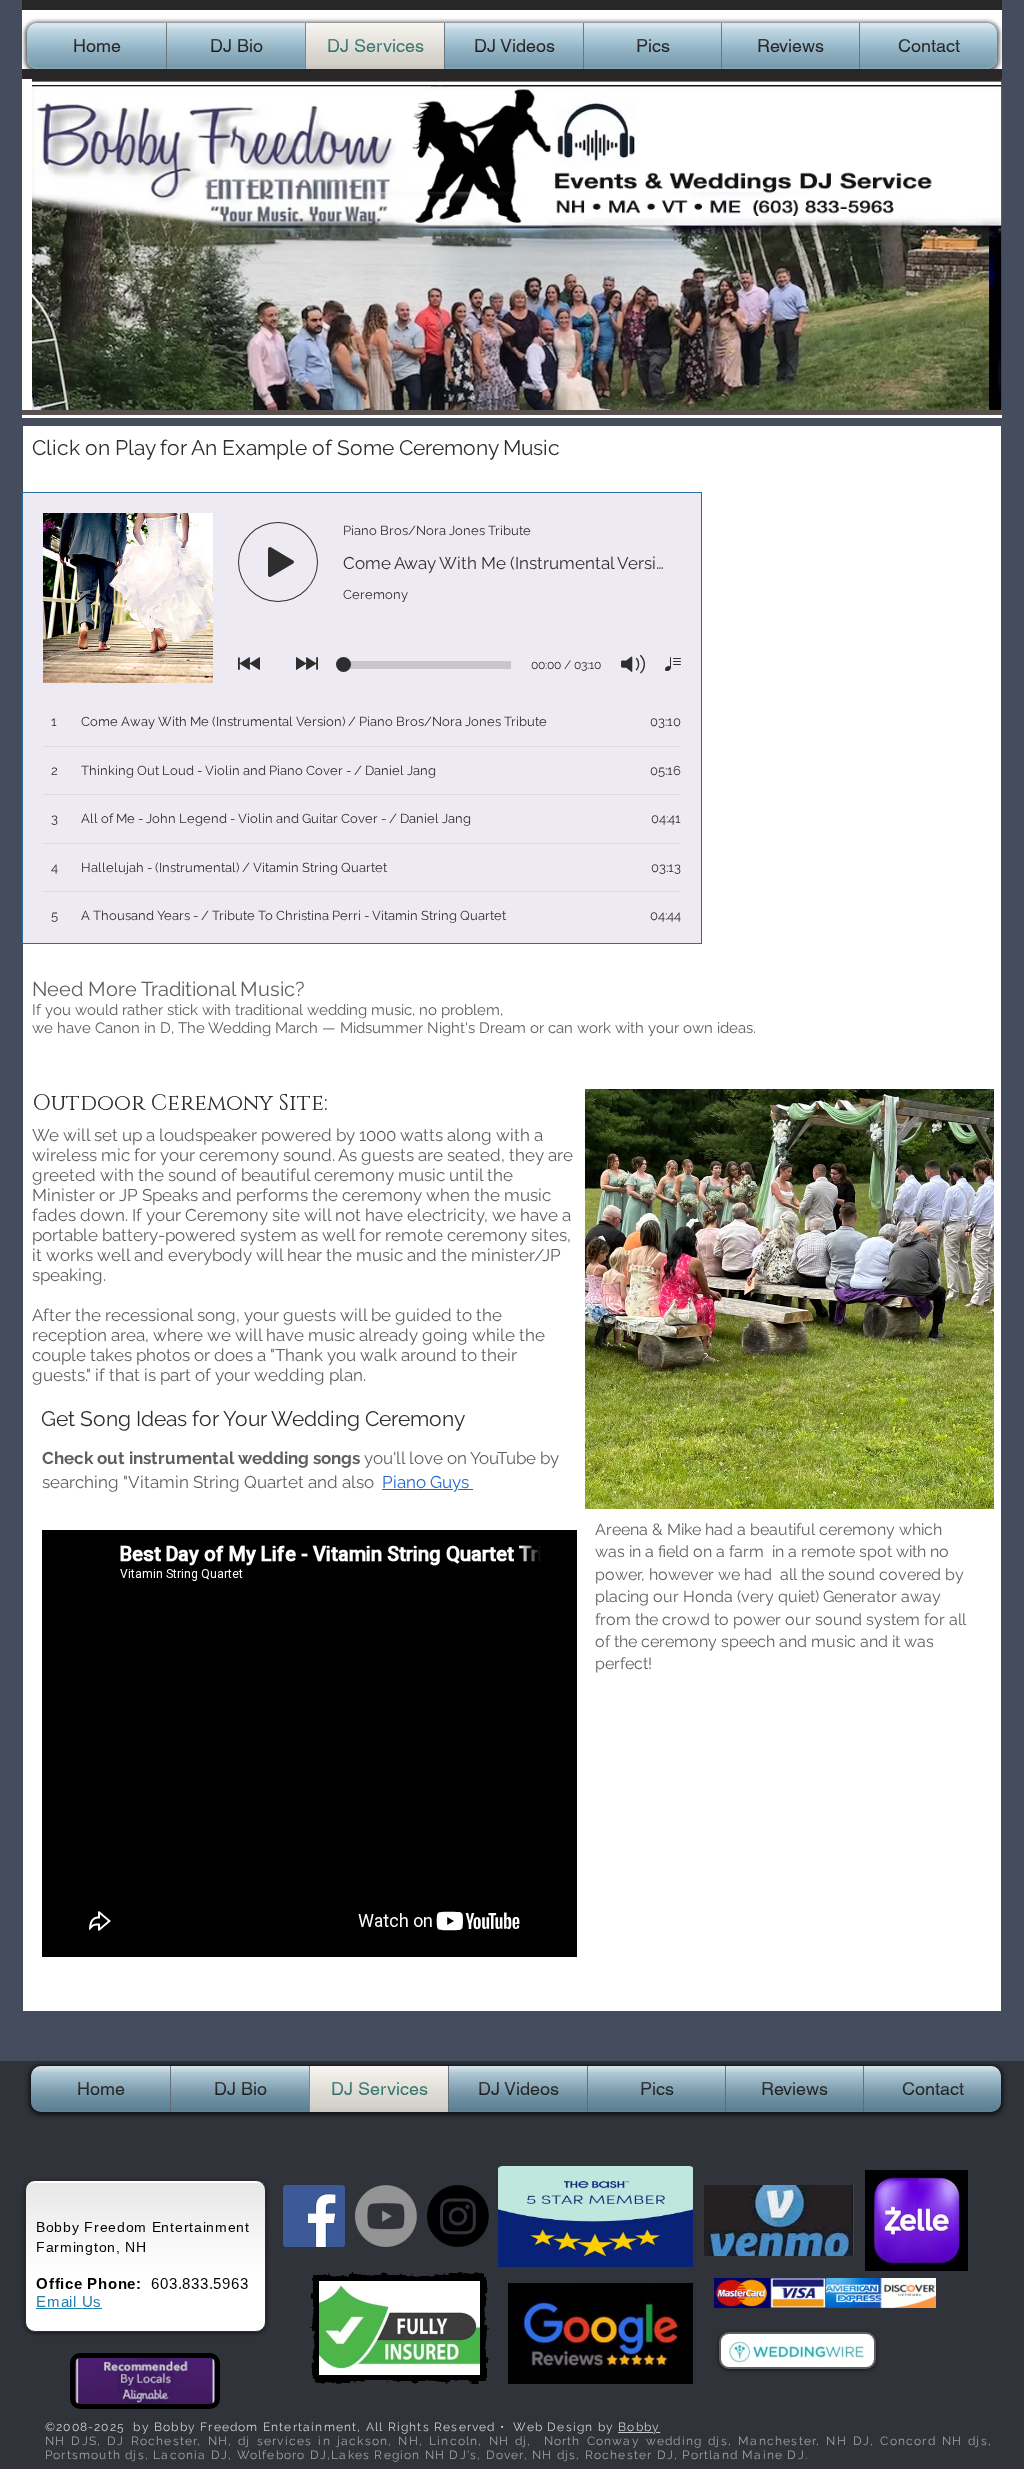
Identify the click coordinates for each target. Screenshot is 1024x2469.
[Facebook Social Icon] (314, 2216)
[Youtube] (386, 2216)
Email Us (69, 2301)
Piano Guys (427, 1482)
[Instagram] (458, 2216)
